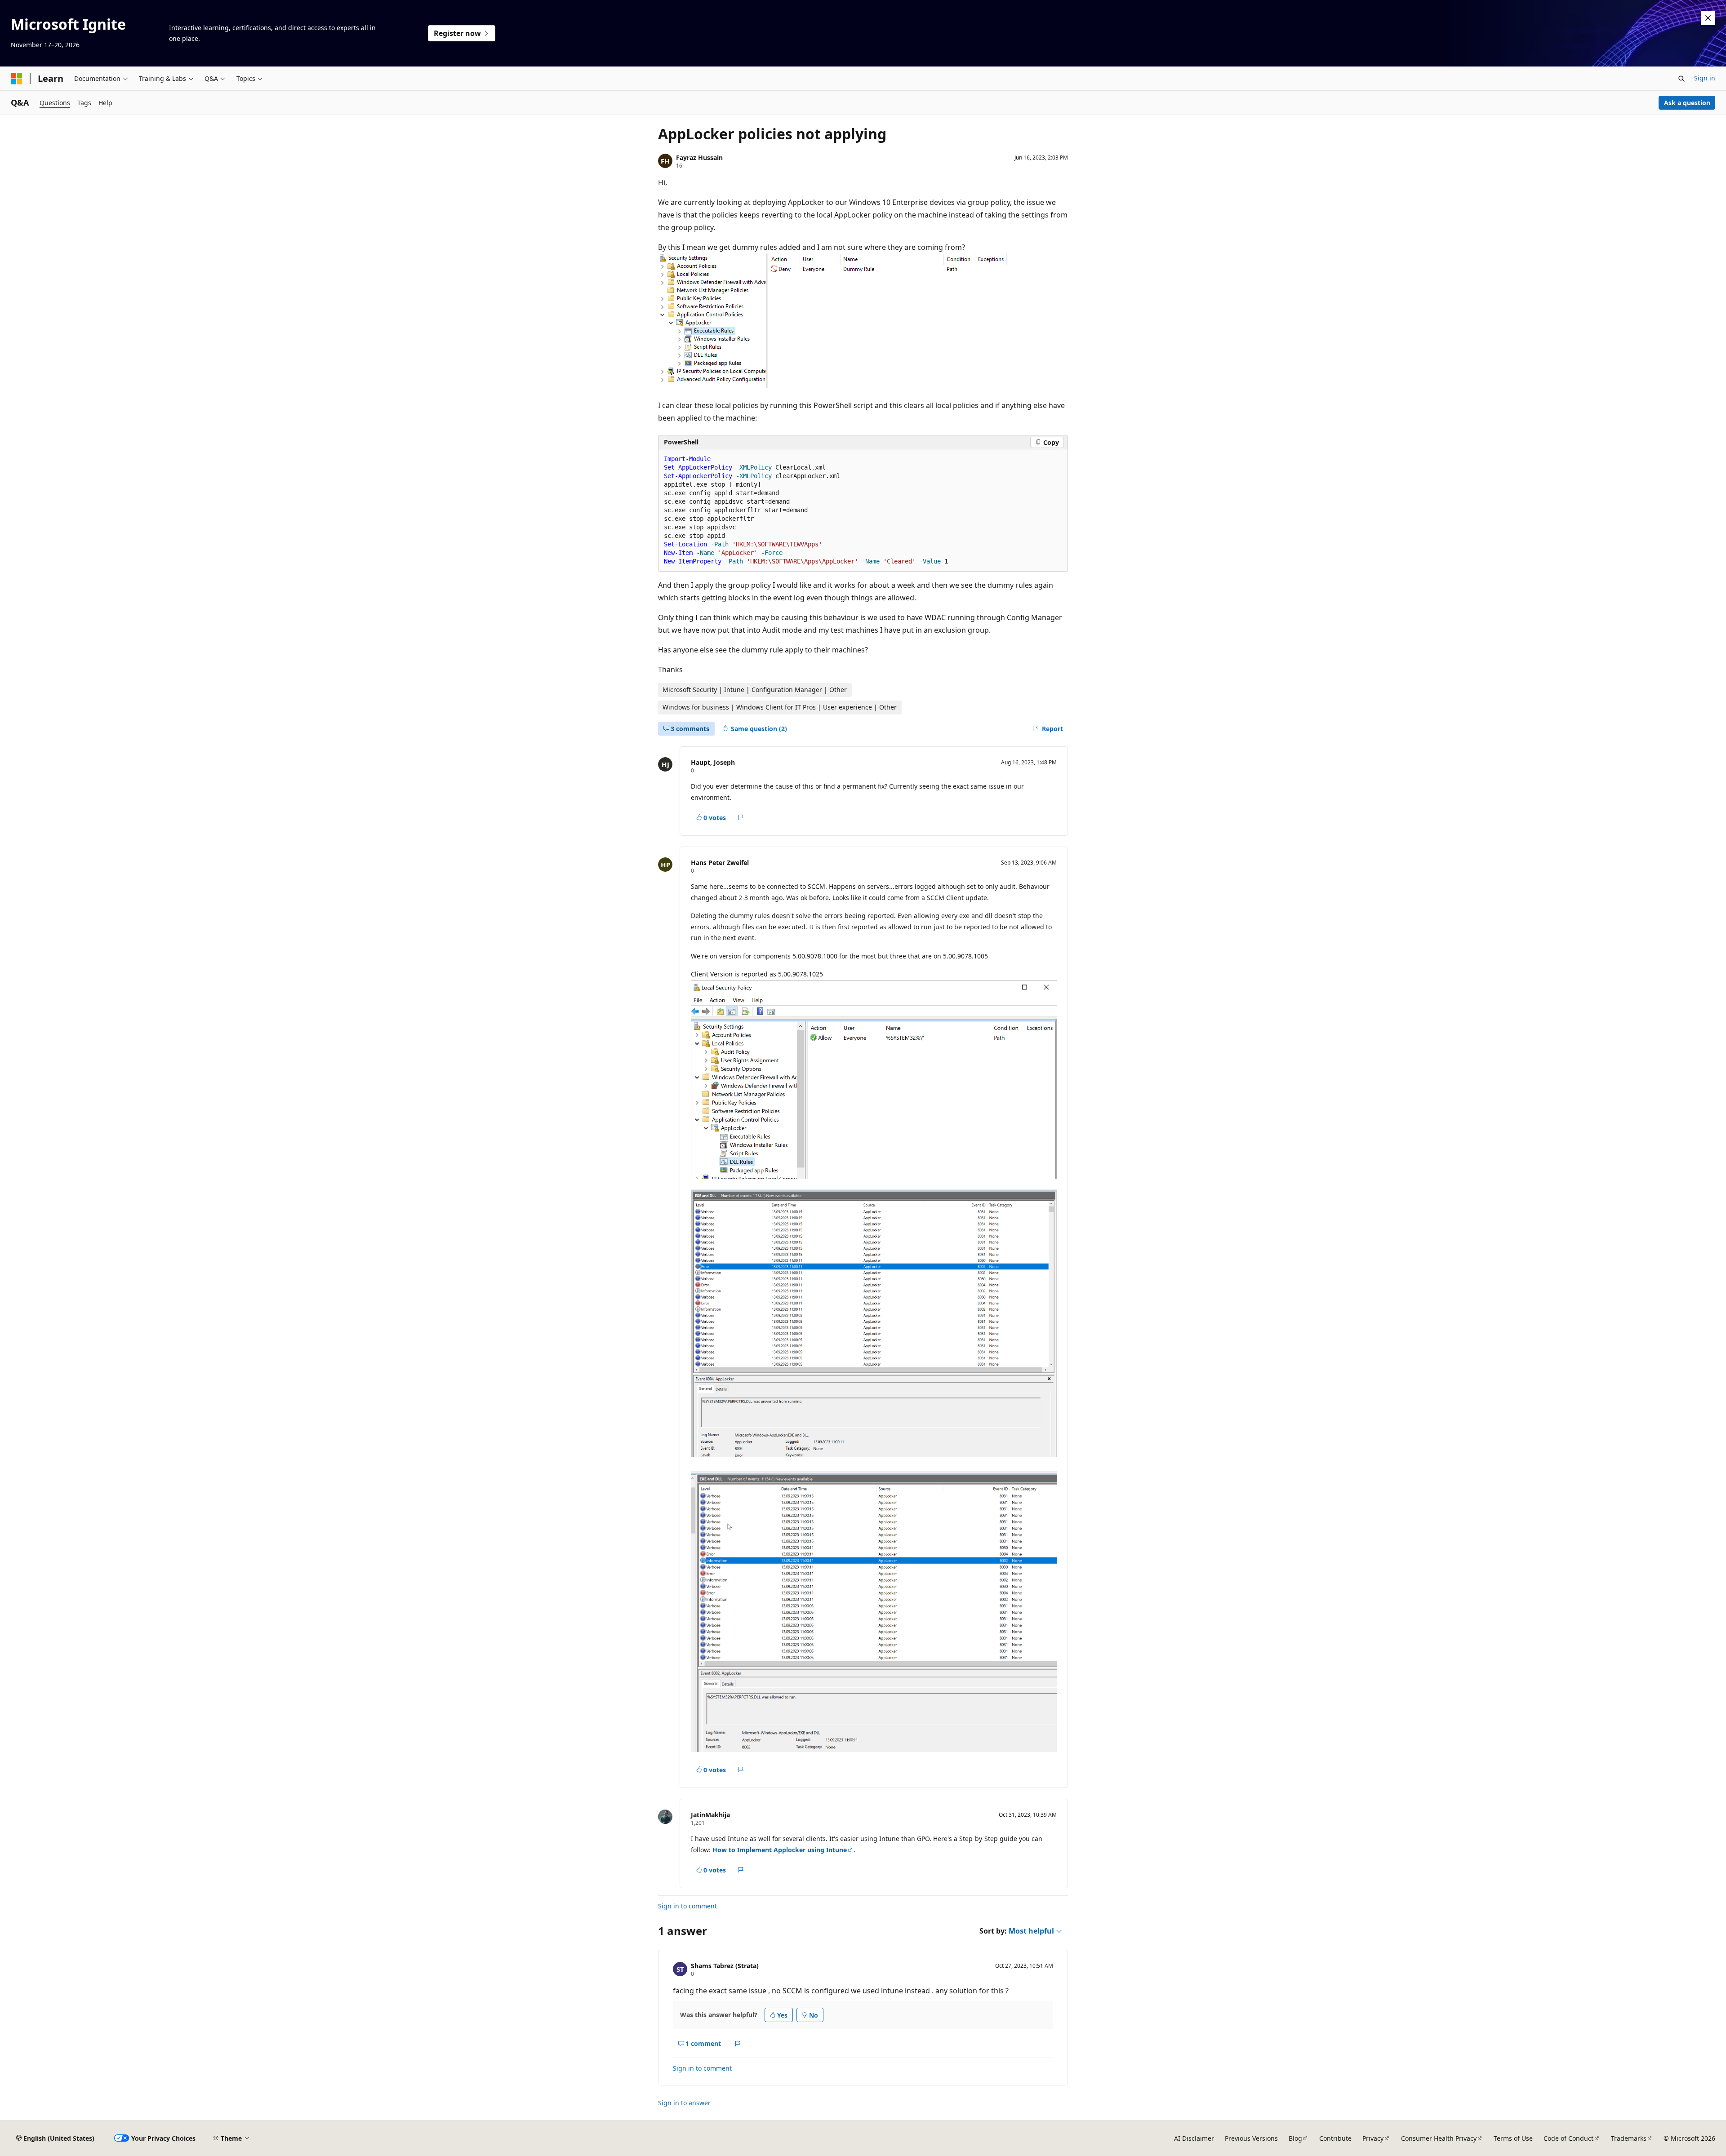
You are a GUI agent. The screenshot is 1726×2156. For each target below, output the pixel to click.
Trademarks (1629, 2138)
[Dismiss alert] (1708, 18)
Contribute (1335, 2138)
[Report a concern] (741, 817)
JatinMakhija (710, 1815)
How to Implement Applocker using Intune (780, 1850)
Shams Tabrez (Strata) (725, 1966)
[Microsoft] (17, 79)
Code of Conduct (1568, 2138)
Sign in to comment (687, 1906)
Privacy (1373, 2138)
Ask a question (1687, 103)
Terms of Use (1513, 2138)
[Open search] (1682, 79)
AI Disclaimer (1194, 2138)
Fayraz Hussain (699, 157)
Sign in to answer (684, 2103)
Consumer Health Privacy (1439, 2138)
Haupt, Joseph (713, 762)
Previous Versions (1251, 2138)
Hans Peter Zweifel (720, 863)
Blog (1295, 2138)
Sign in (1705, 78)
